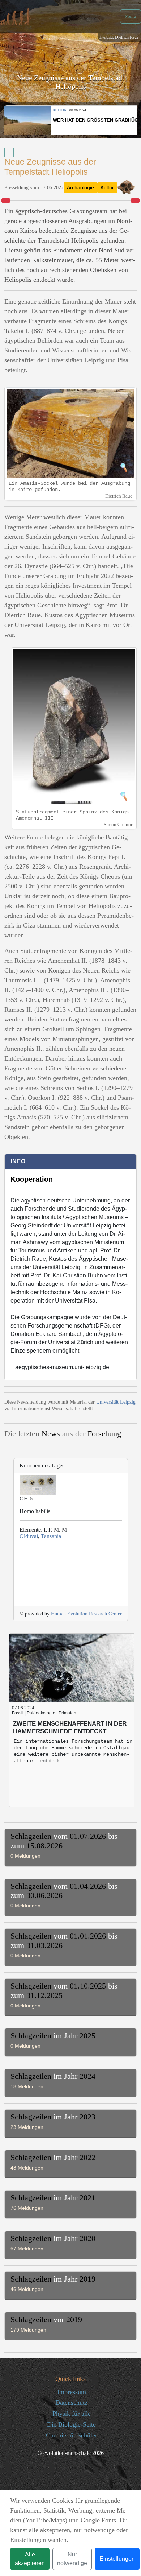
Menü (131, 16)
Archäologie (80, 187)
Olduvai (29, 1536)
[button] (70, 1846)
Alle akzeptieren (30, 2559)
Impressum (72, 2392)
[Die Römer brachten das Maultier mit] (6, 201)
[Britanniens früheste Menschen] (135, 201)
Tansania (51, 1536)
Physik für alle (72, 2414)
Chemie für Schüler (72, 2435)
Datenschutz (71, 2403)
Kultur (107, 187)
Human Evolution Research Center (86, 1614)
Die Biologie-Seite (71, 2424)
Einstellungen (117, 2559)
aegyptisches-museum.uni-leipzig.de (62, 1367)
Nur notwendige (72, 2559)
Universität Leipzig (116, 1402)
